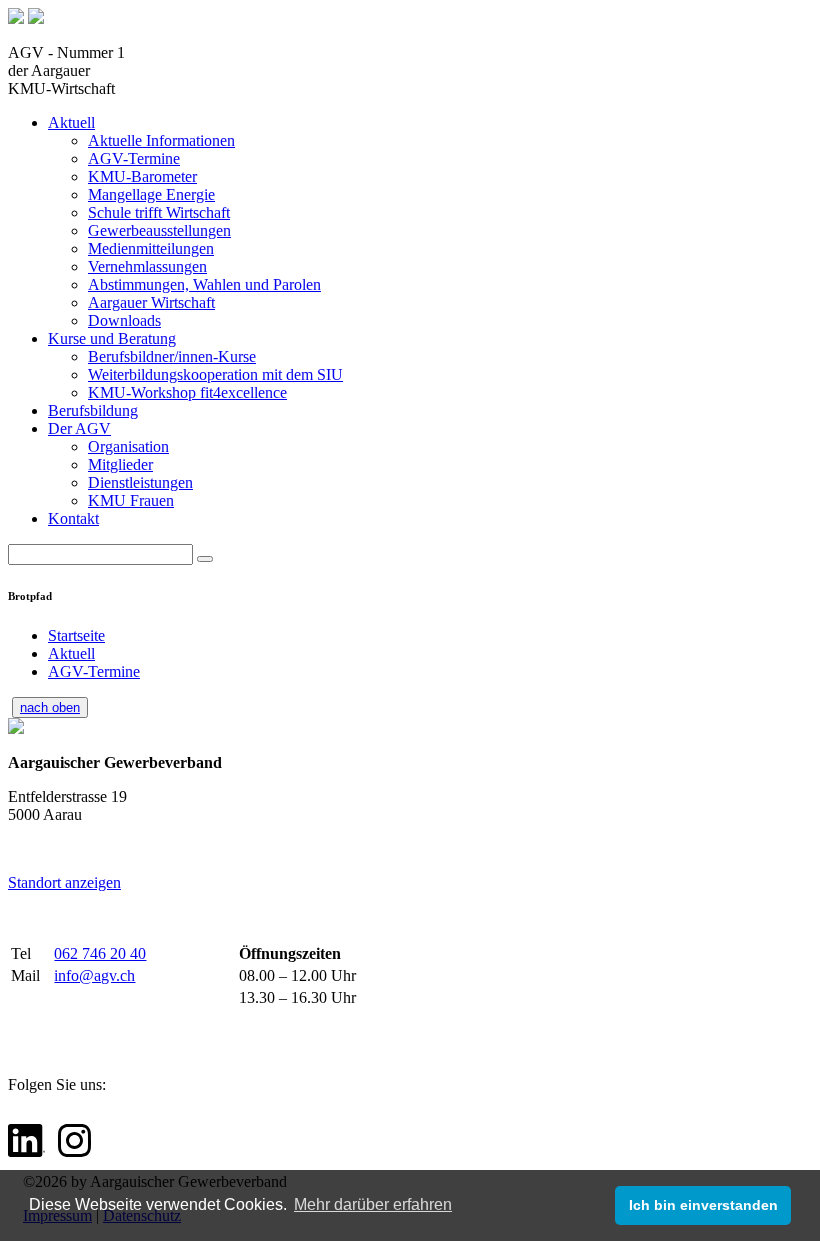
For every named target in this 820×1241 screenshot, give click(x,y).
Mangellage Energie (151, 194)
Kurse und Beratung (112, 338)
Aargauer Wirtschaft (151, 302)
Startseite (76, 635)
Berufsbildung (93, 410)
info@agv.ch (94, 975)
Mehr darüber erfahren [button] (373, 1204)
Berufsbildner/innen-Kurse (172, 356)
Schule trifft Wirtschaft (159, 212)
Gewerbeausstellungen (159, 230)
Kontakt (73, 518)
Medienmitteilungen (151, 248)
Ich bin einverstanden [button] (703, 1205)
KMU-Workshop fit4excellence (187, 392)
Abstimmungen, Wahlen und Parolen (204, 284)
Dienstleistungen (140, 482)
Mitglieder (120, 464)
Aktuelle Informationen (161, 140)
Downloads (124, 320)
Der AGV (79, 428)
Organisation (128, 446)
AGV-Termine (134, 158)
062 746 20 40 (100, 953)
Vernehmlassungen (147, 266)
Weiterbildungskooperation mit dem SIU (215, 374)
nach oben (50, 707)
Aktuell (71, 122)
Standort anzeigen (64, 882)
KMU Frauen (131, 500)
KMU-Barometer (142, 176)
